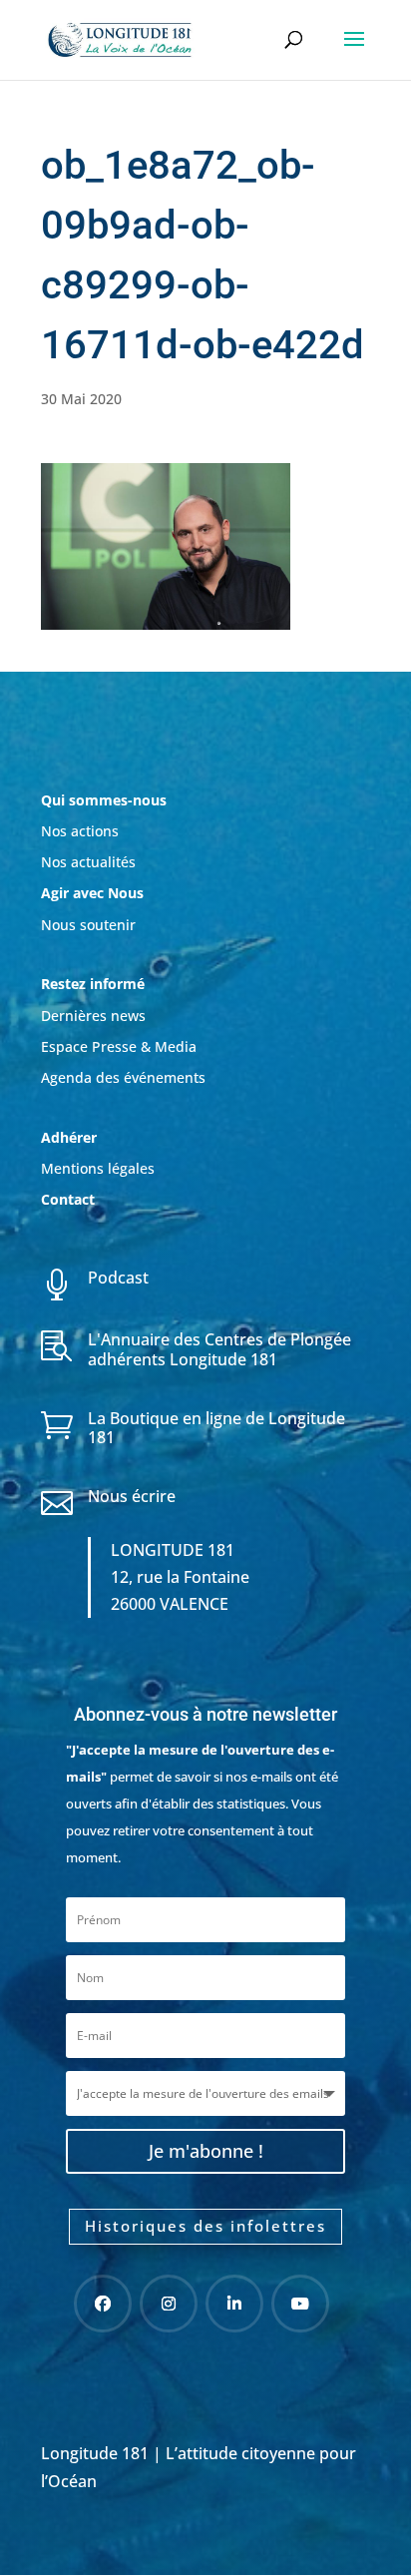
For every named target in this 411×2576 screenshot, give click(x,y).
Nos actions (80, 831)
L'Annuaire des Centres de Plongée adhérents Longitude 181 (219, 1349)
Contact (68, 1199)
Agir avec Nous (92, 893)
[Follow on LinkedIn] (234, 2304)
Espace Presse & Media (119, 1046)
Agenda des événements (123, 1077)
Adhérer (71, 1137)
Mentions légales (98, 1168)
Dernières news (93, 1016)
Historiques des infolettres (205, 2226)
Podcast (118, 1278)
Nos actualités (88, 862)
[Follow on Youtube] (300, 2304)
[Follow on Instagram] (169, 2304)
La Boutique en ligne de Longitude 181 (216, 1428)
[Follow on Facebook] (103, 2304)
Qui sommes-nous (104, 800)
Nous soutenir (88, 925)
